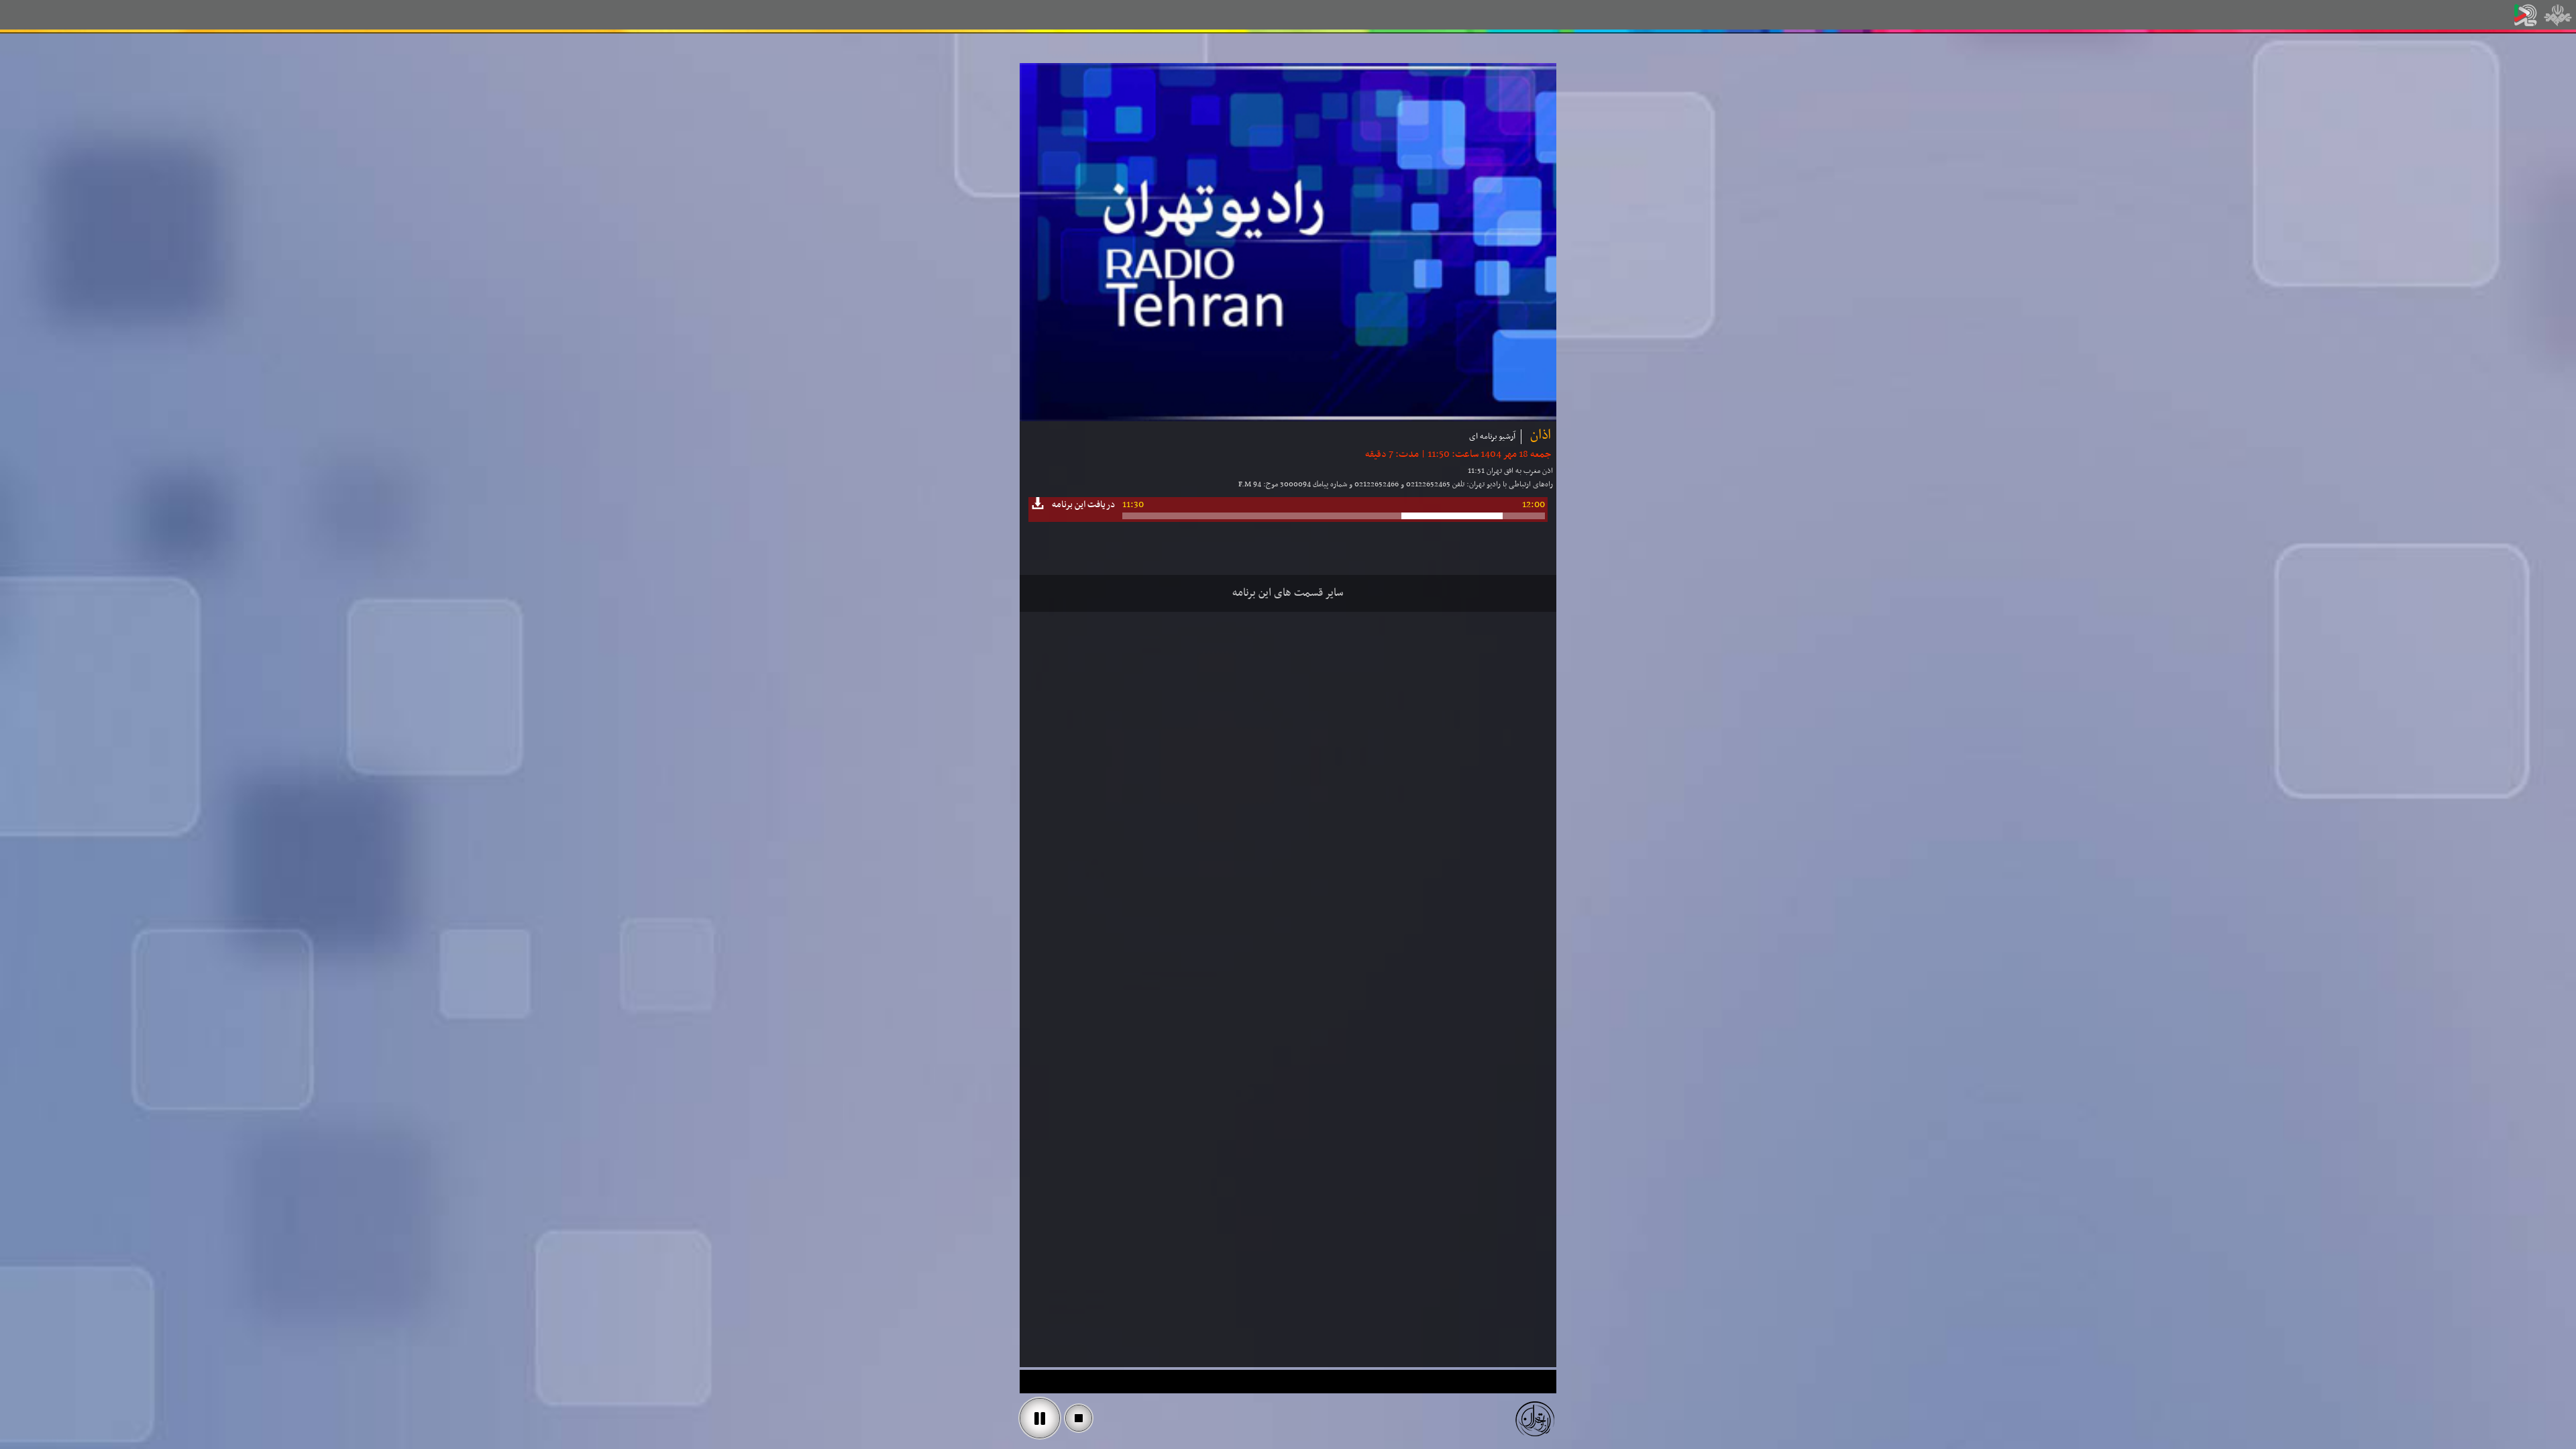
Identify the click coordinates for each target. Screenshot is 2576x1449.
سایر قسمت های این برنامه (1288, 593)
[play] (1040, 1418)
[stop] (1079, 1418)
